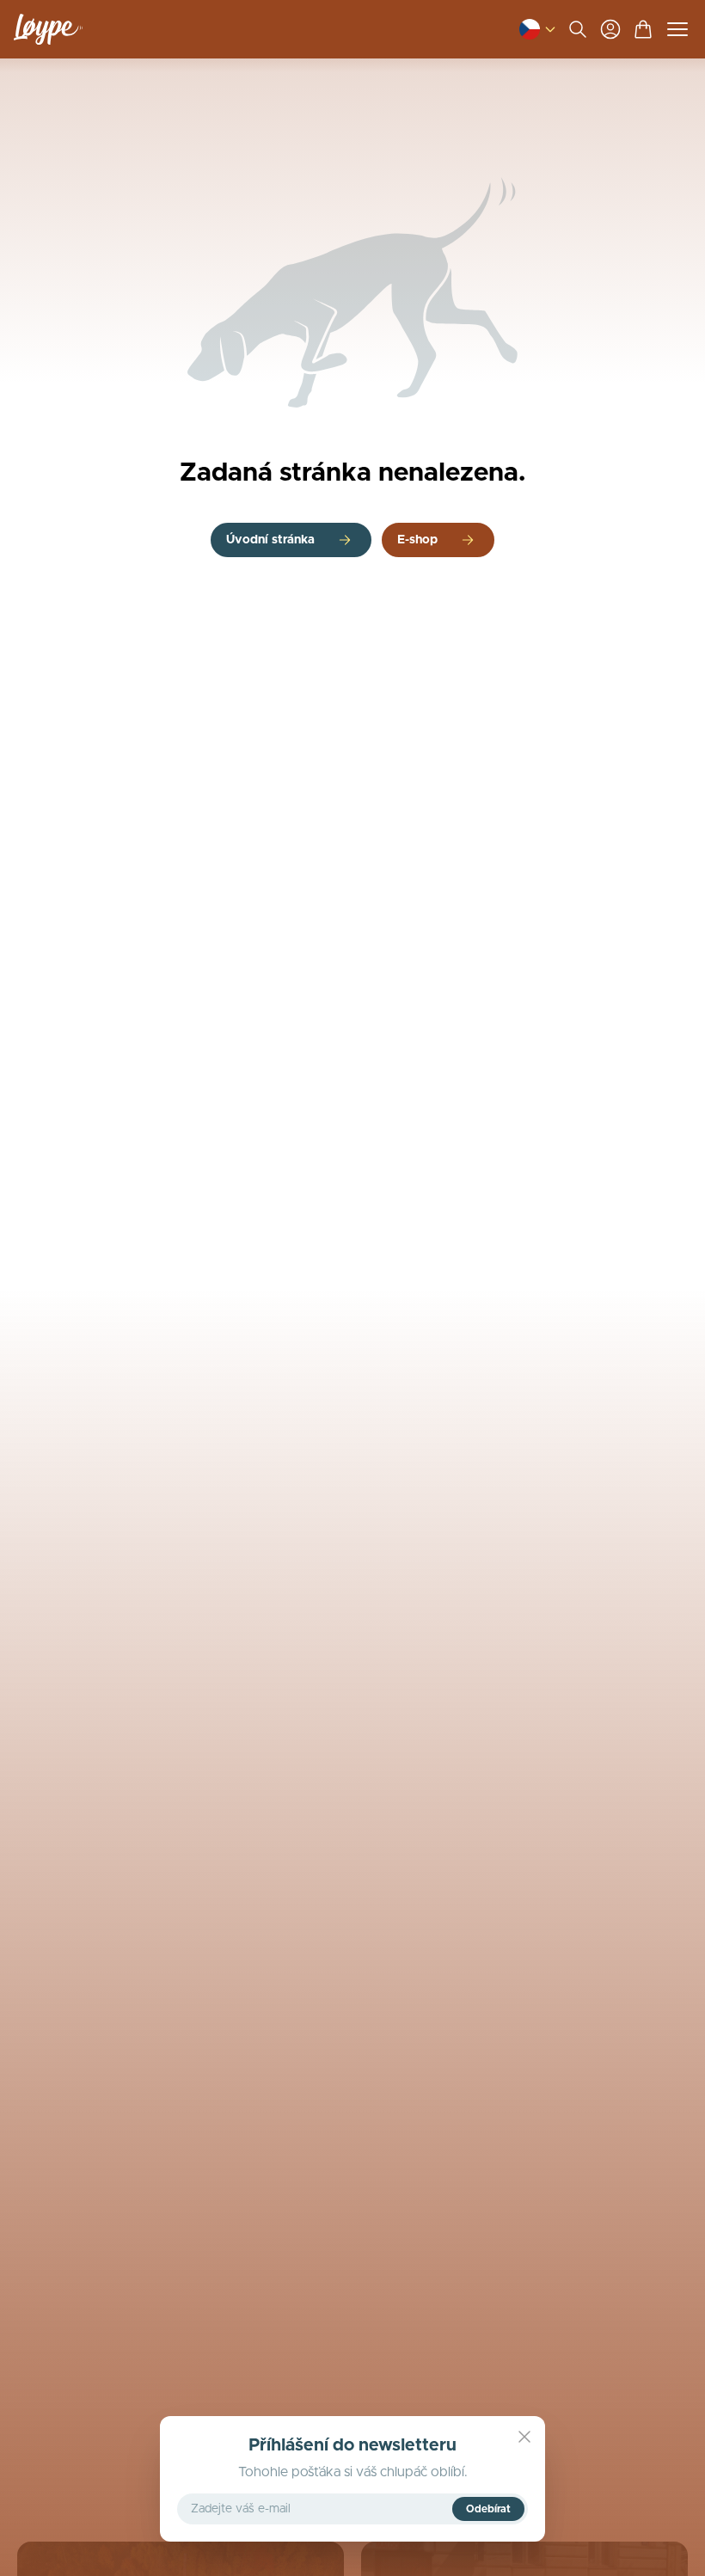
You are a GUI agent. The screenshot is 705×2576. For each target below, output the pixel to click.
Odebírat (488, 2509)
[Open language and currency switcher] (530, 29)
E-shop (417, 540)
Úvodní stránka (270, 540)
